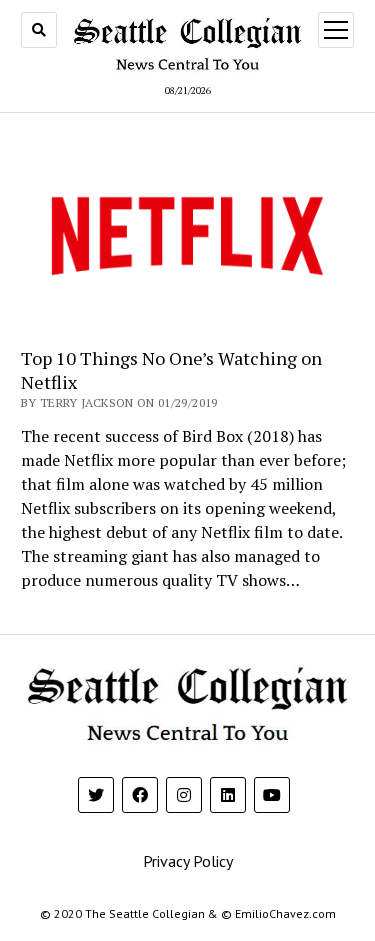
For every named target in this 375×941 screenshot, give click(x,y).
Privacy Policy (188, 861)
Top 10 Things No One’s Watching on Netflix (171, 370)
